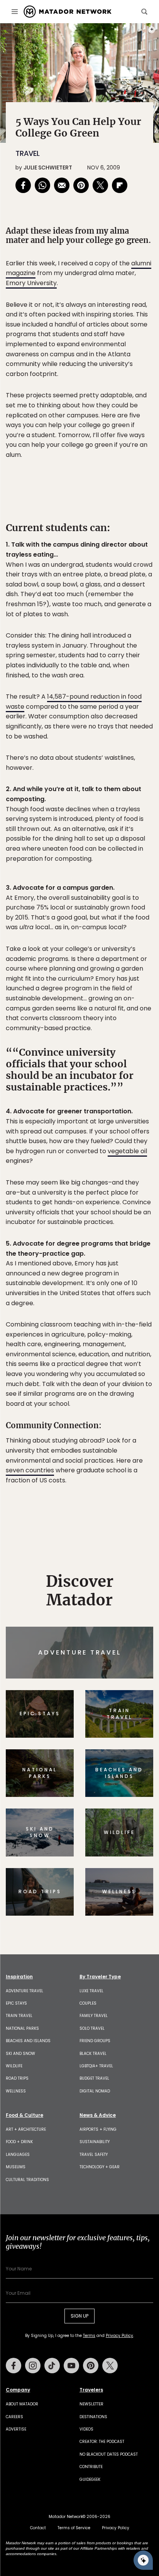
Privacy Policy (126, 1340)
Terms (90, 1340)
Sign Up (130, 1321)
